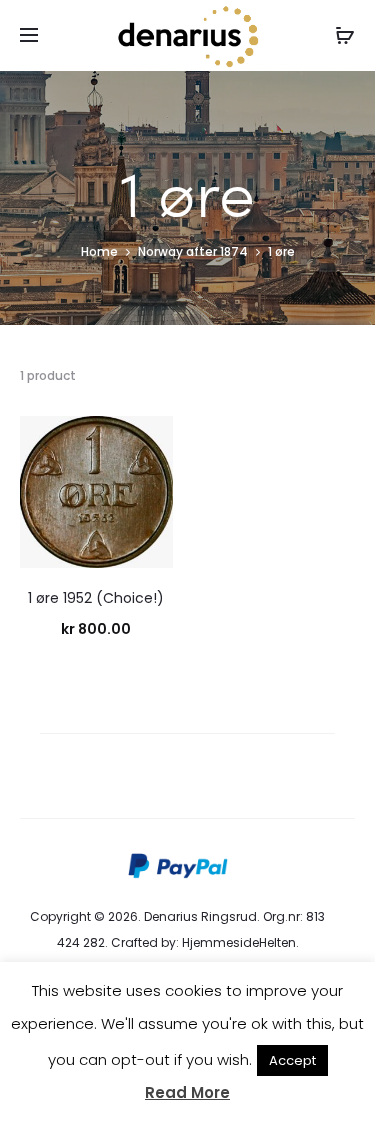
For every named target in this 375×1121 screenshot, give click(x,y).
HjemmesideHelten (239, 942)
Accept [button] (292, 1060)
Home (99, 251)
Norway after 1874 (193, 251)
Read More (187, 1092)
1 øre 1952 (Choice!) (96, 598)
